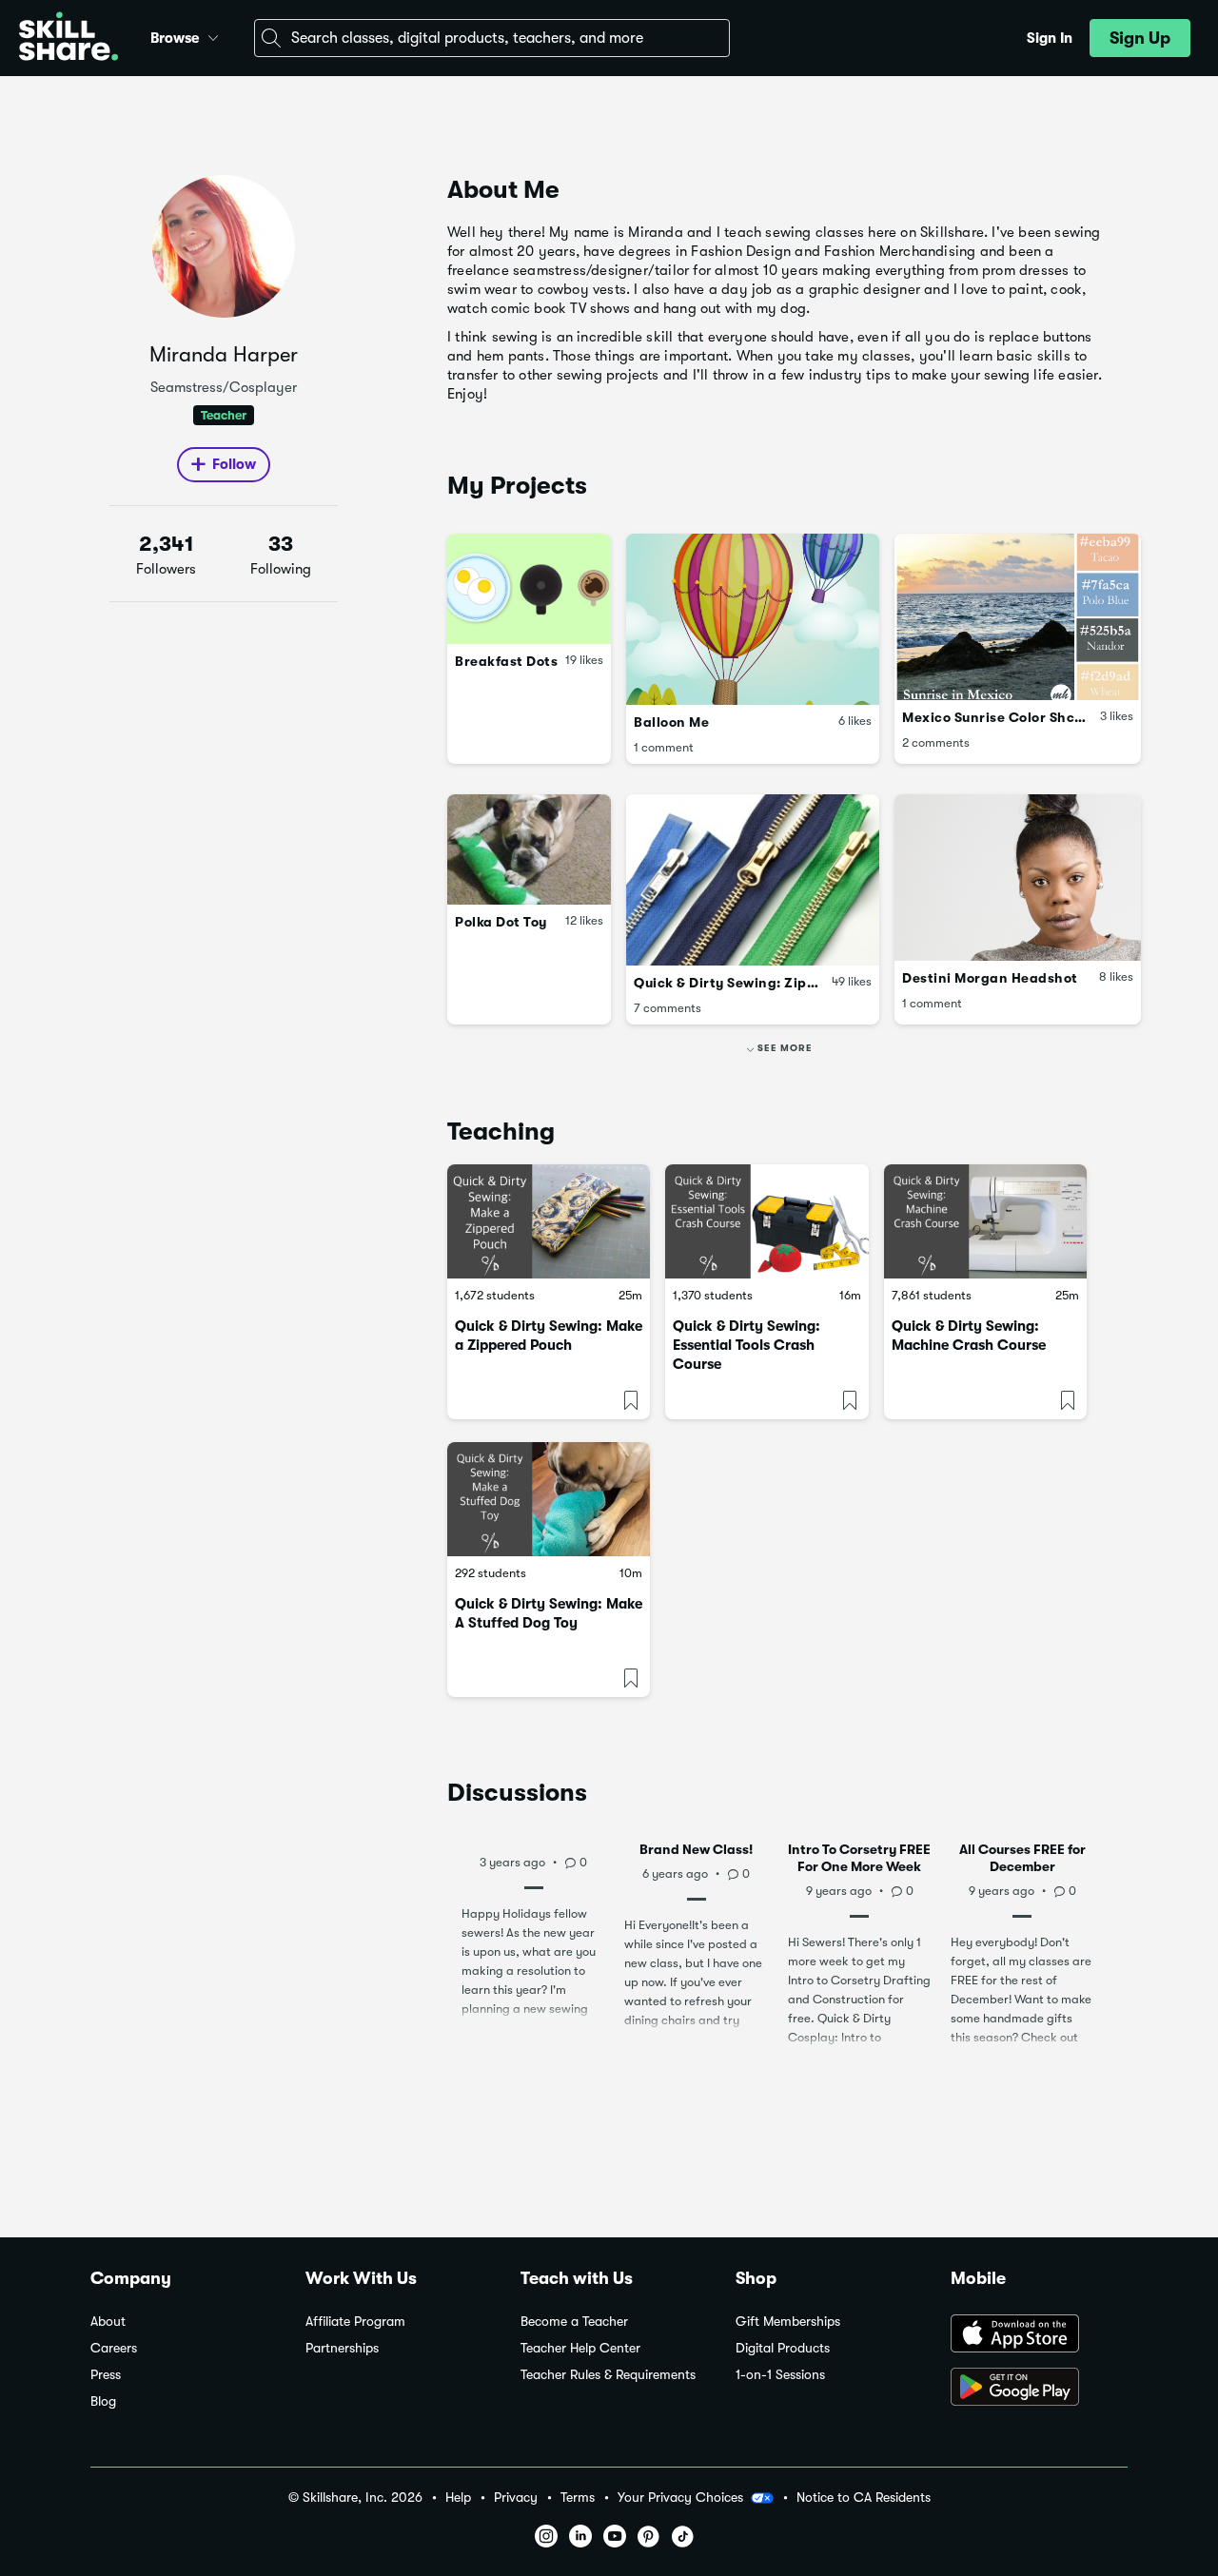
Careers (114, 2348)
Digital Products (783, 2348)
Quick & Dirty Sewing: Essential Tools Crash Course (747, 1345)
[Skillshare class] (549, 1221)
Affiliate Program (355, 2322)
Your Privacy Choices (680, 2497)
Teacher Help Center (580, 2348)
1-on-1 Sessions (780, 2375)
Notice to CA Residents (864, 2498)
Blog (103, 2401)
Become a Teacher (574, 2322)
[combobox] (492, 38)
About (108, 2322)
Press (106, 2375)
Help (458, 2498)
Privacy (516, 2498)
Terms (578, 2498)
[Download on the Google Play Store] (1039, 2389)
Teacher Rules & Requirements (608, 2375)
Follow (234, 464)
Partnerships (342, 2348)
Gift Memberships (788, 2322)
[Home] (69, 39)
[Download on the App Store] (1039, 2335)
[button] (213, 35)
